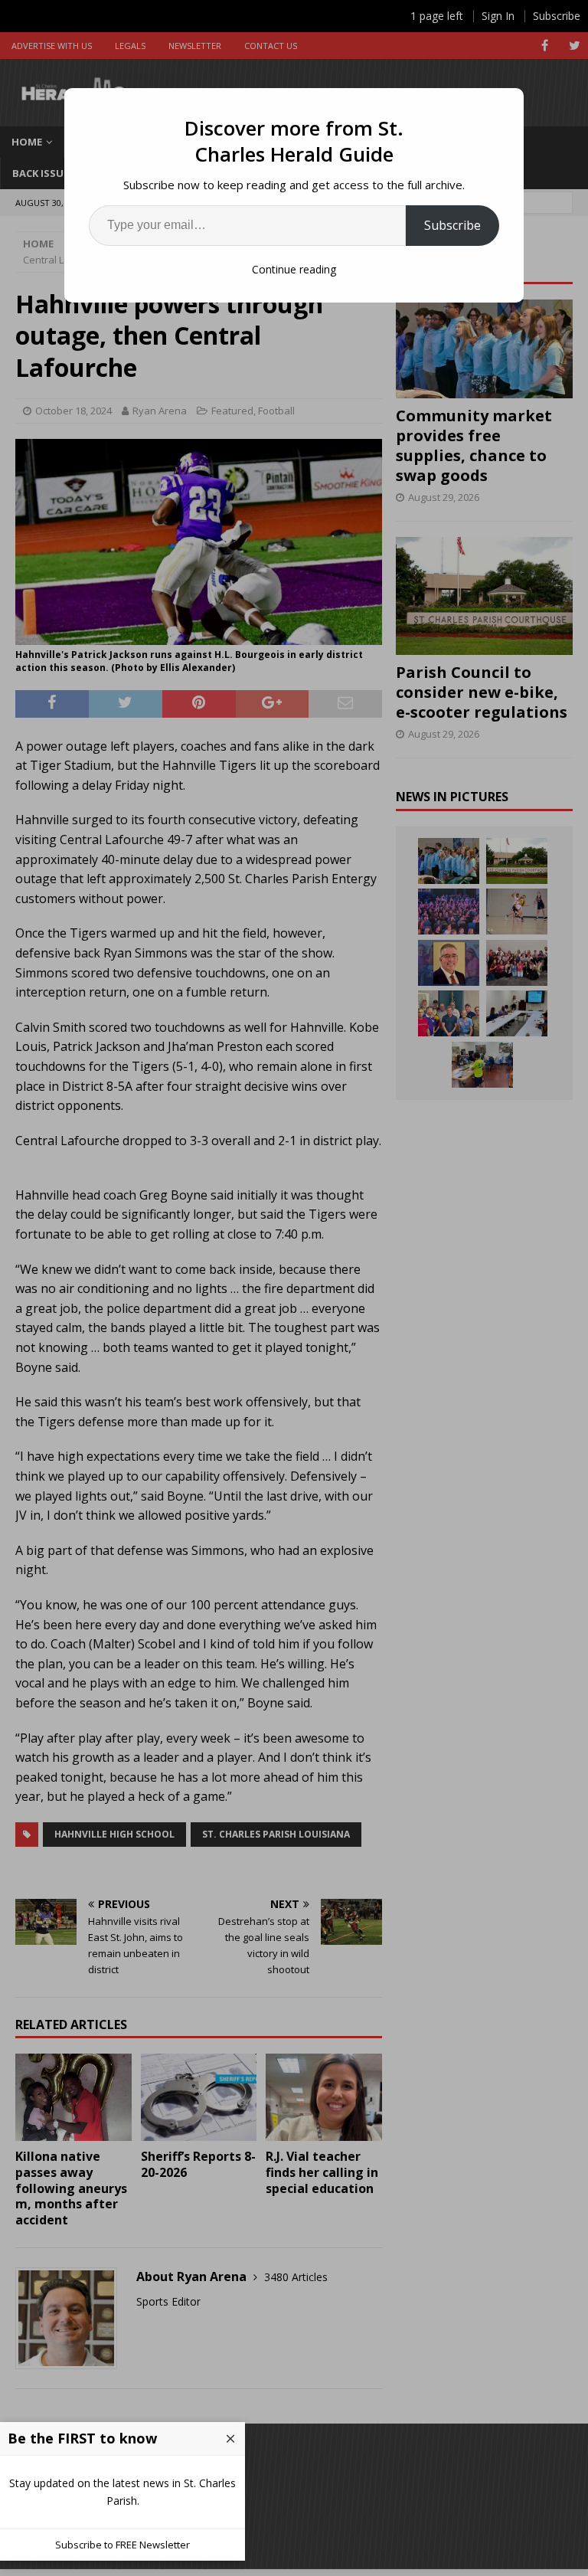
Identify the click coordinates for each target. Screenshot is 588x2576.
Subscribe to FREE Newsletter (122, 2545)
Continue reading (294, 269)
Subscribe (452, 225)
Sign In (498, 16)
